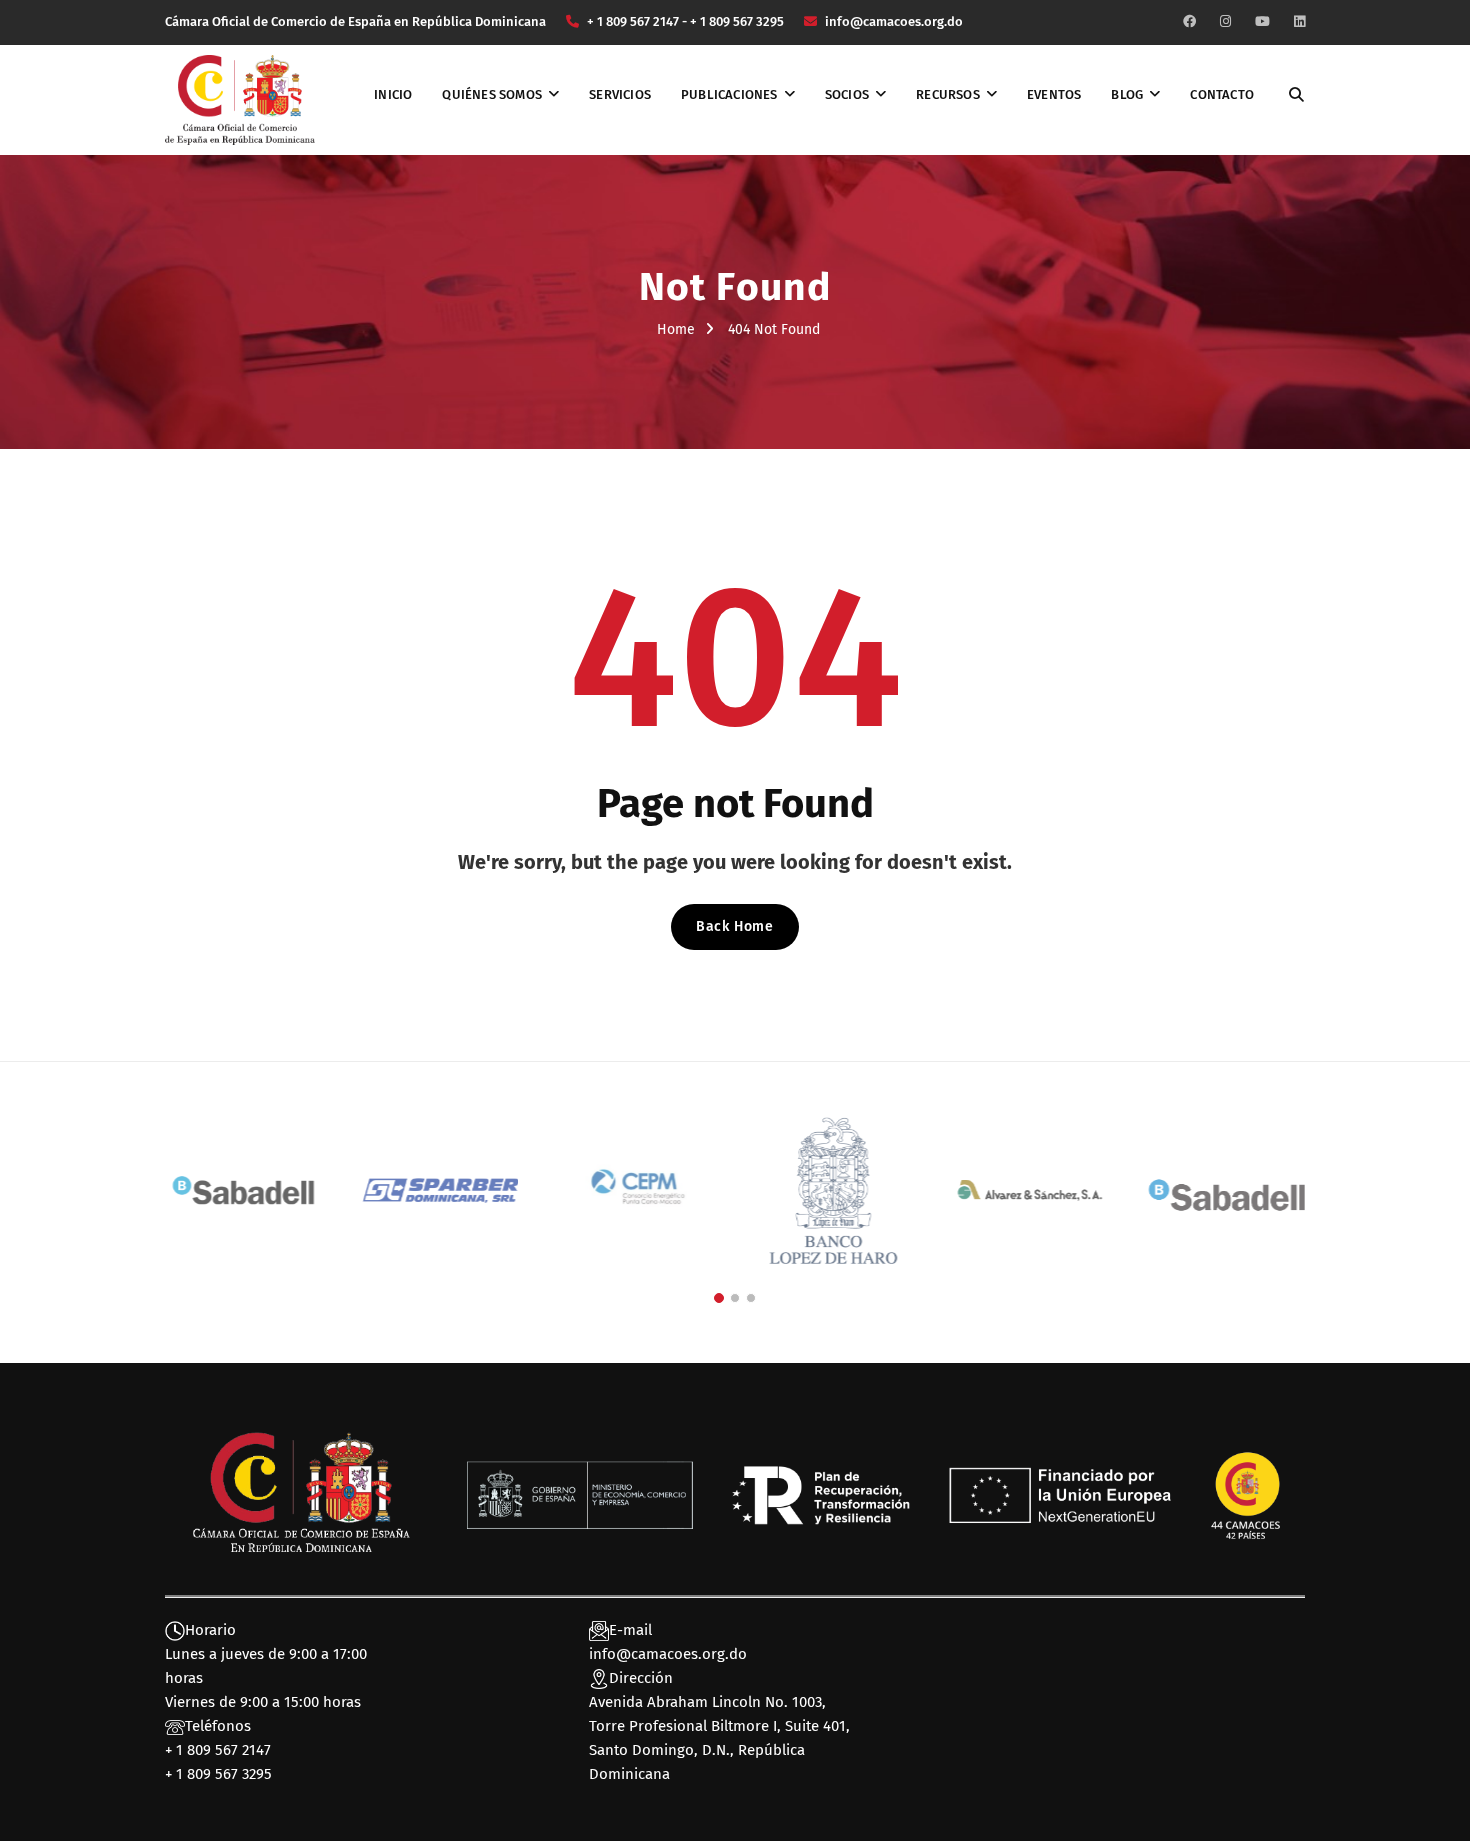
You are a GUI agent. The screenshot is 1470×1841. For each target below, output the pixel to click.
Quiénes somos (492, 94)
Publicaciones (729, 94)
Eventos (1054, 94)
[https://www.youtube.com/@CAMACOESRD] (1262, 21)
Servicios (620, 94)
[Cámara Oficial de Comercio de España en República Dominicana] (240, 99)
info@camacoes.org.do (668, 1654)
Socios (847, 94)
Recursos (948, 94)
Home (676, 329)
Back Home (734, 926)
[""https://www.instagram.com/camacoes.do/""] (1225, 21)
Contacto (1222, 94)
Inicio (393, 94)
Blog (1127, 94)
